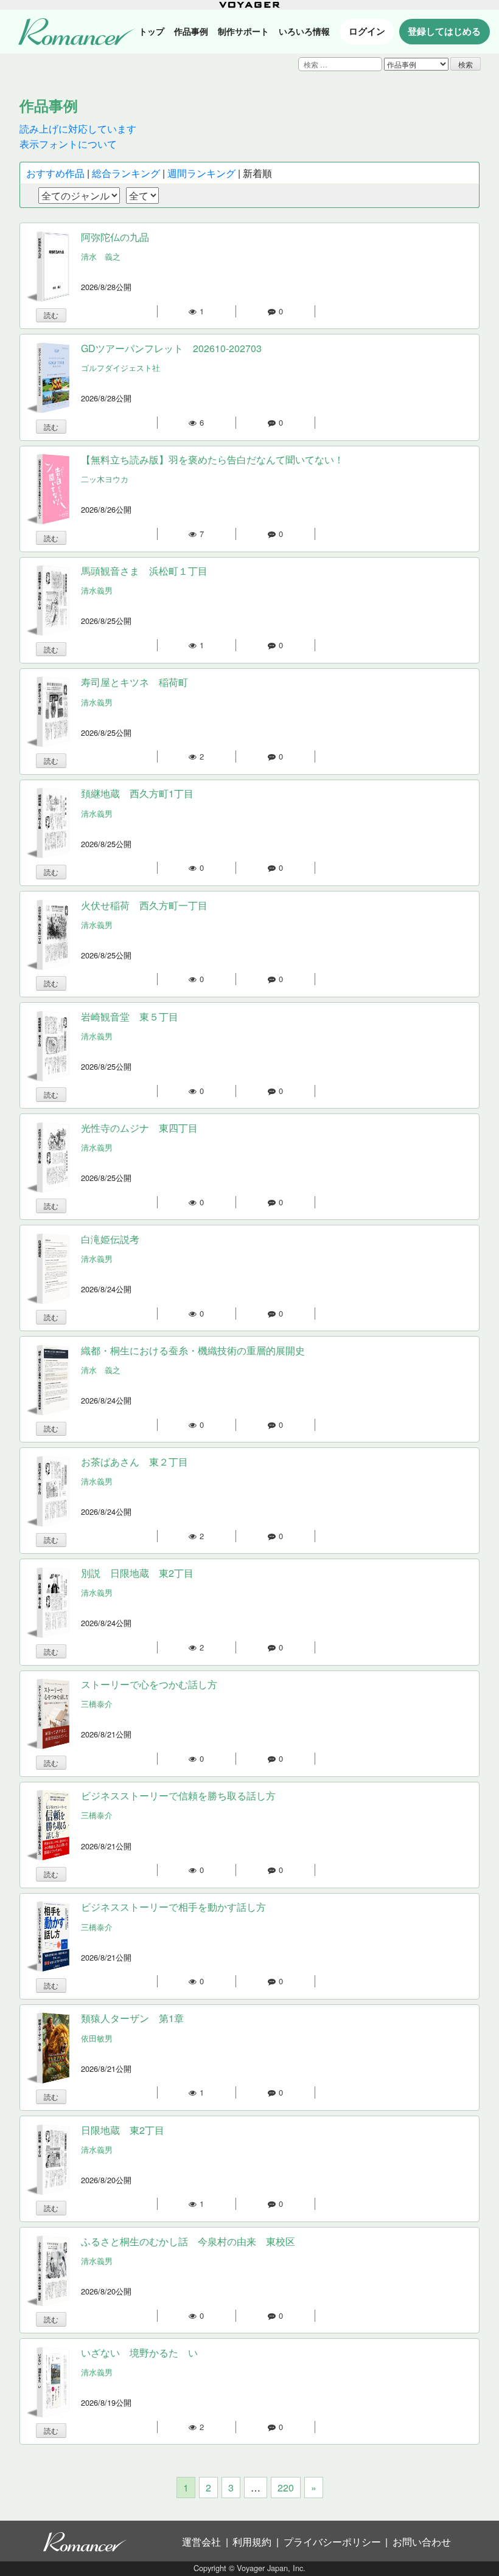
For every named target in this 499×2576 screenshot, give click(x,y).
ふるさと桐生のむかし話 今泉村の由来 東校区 (188, 2241)
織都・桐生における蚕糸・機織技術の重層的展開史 (193, 1350)
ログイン (367, 31)
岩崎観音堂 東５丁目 (130, 1016)
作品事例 (191, 31)
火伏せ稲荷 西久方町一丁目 (144, 905)
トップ (152, 31)
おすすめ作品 (55, 173)
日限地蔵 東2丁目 (123, 2130)
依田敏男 (97, 2038)
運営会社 (201, 2542)
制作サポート (243, 31)
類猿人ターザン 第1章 (132, 2018)
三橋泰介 (97, 1704)
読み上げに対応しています (78, 129)
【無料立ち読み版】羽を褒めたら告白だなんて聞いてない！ (212, 459)
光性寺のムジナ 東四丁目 (139, 1128)
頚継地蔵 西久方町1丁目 (137, 793)
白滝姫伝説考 (110, 1239)
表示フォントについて (68, 144)
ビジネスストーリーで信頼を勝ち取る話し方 (178, 1795)
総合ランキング (126, 173)
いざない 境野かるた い (139, 2353)
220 (286, 2488)
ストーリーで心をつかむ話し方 (149, 1684)
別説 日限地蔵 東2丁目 (137, 1573)
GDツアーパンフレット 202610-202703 (171, 348)
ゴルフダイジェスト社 (120, 368)
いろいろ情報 (304, 31)
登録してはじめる (444, 31)
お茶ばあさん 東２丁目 (134, 1462)
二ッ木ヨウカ (105, 479)
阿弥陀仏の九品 (115, 237)
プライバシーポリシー (332, 2542)
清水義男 (97, 590)
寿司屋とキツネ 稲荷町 (134, 682)
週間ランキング (201, 173)
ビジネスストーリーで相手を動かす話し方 (173, 1907)
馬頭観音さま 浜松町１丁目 (144, 571)
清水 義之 (101, 256)
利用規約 (252, 2542)
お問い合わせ (422, 2542)
